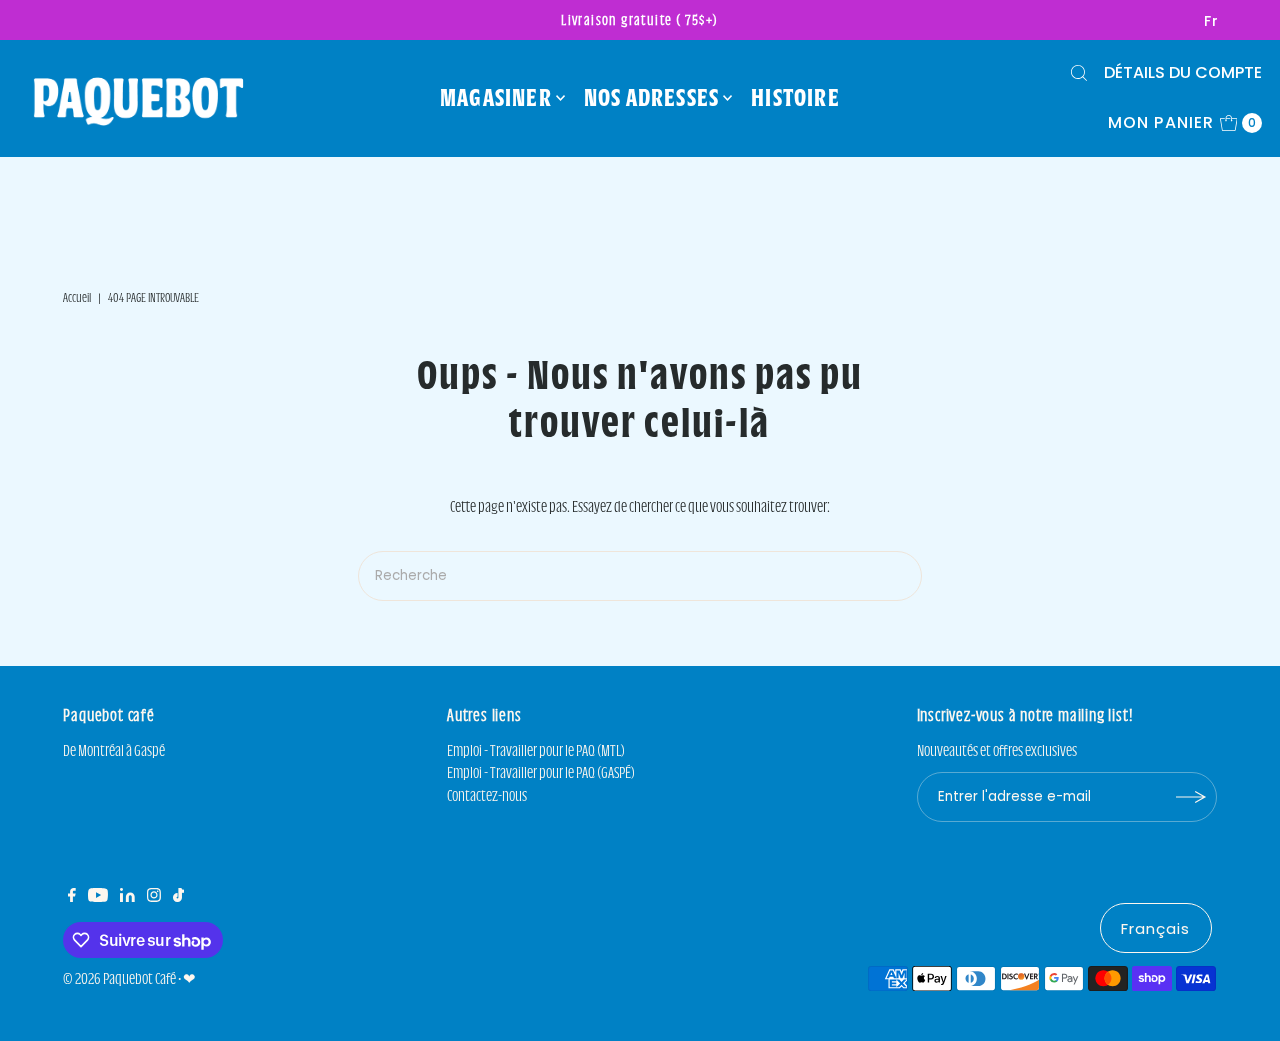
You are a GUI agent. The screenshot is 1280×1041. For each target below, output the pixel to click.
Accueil (77, 297)
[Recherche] (1079, 73)
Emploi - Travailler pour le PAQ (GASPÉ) (541, 772)
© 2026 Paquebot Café (119, 978)
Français (1156, 928)
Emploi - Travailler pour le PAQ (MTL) (536, 750)
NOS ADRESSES (651, 97)
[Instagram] (154, 897)
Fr (1211, 21)
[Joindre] (1192, 797)
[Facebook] (72, 897)
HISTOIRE (795, 97)
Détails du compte (1183, 72)
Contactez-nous (487, 795)
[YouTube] (98, 897)
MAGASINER (496, 97)
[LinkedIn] (127, 897)
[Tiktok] (178, 897)
